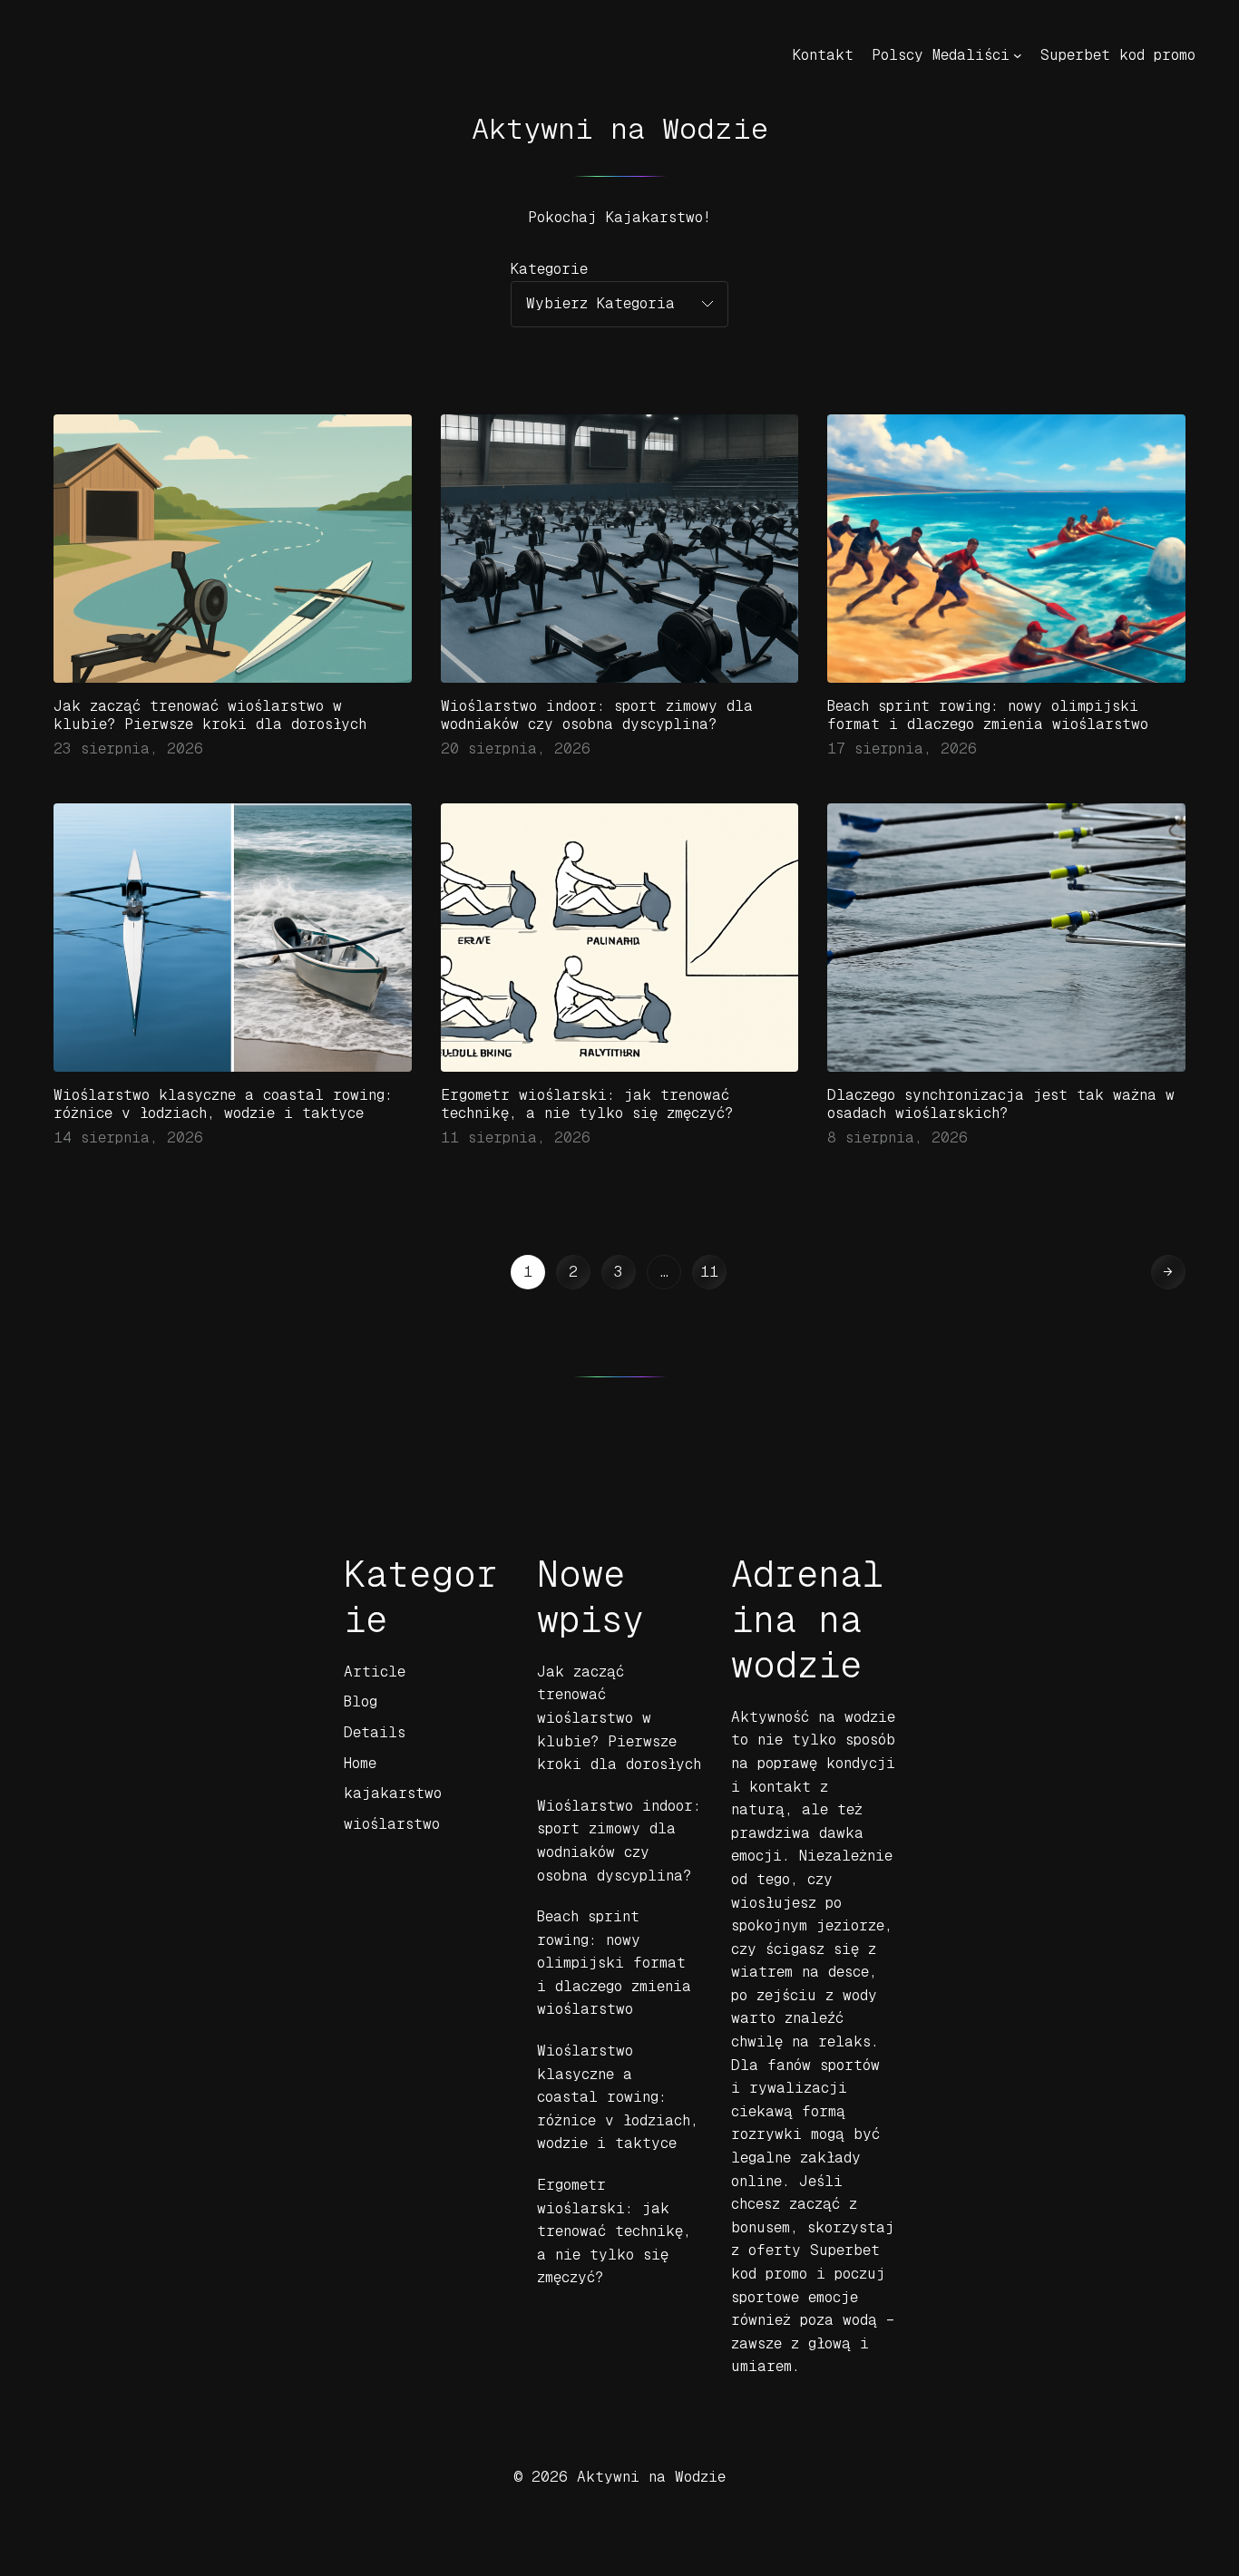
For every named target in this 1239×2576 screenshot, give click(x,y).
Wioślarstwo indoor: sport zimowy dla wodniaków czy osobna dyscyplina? (597, 715)
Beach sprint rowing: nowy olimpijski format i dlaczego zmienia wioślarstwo (988, 715)
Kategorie (549, 269)
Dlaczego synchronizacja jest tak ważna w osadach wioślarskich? (1001, 1104)
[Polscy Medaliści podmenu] (1018, 55)
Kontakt (823, 55)
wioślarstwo (392, 1824)
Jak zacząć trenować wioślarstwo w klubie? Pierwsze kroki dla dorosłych (210, 715)
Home (360, 1763)
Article (375, 1672)
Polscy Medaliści (941, 55)
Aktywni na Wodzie (620, 129)
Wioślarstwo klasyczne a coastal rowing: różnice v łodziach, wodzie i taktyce (223, 1104)
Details (375, 1732)
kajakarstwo (393, 1793)
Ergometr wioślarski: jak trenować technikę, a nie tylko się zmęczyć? (587, 1104)
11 (709, 1272)
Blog (361, 1701)
